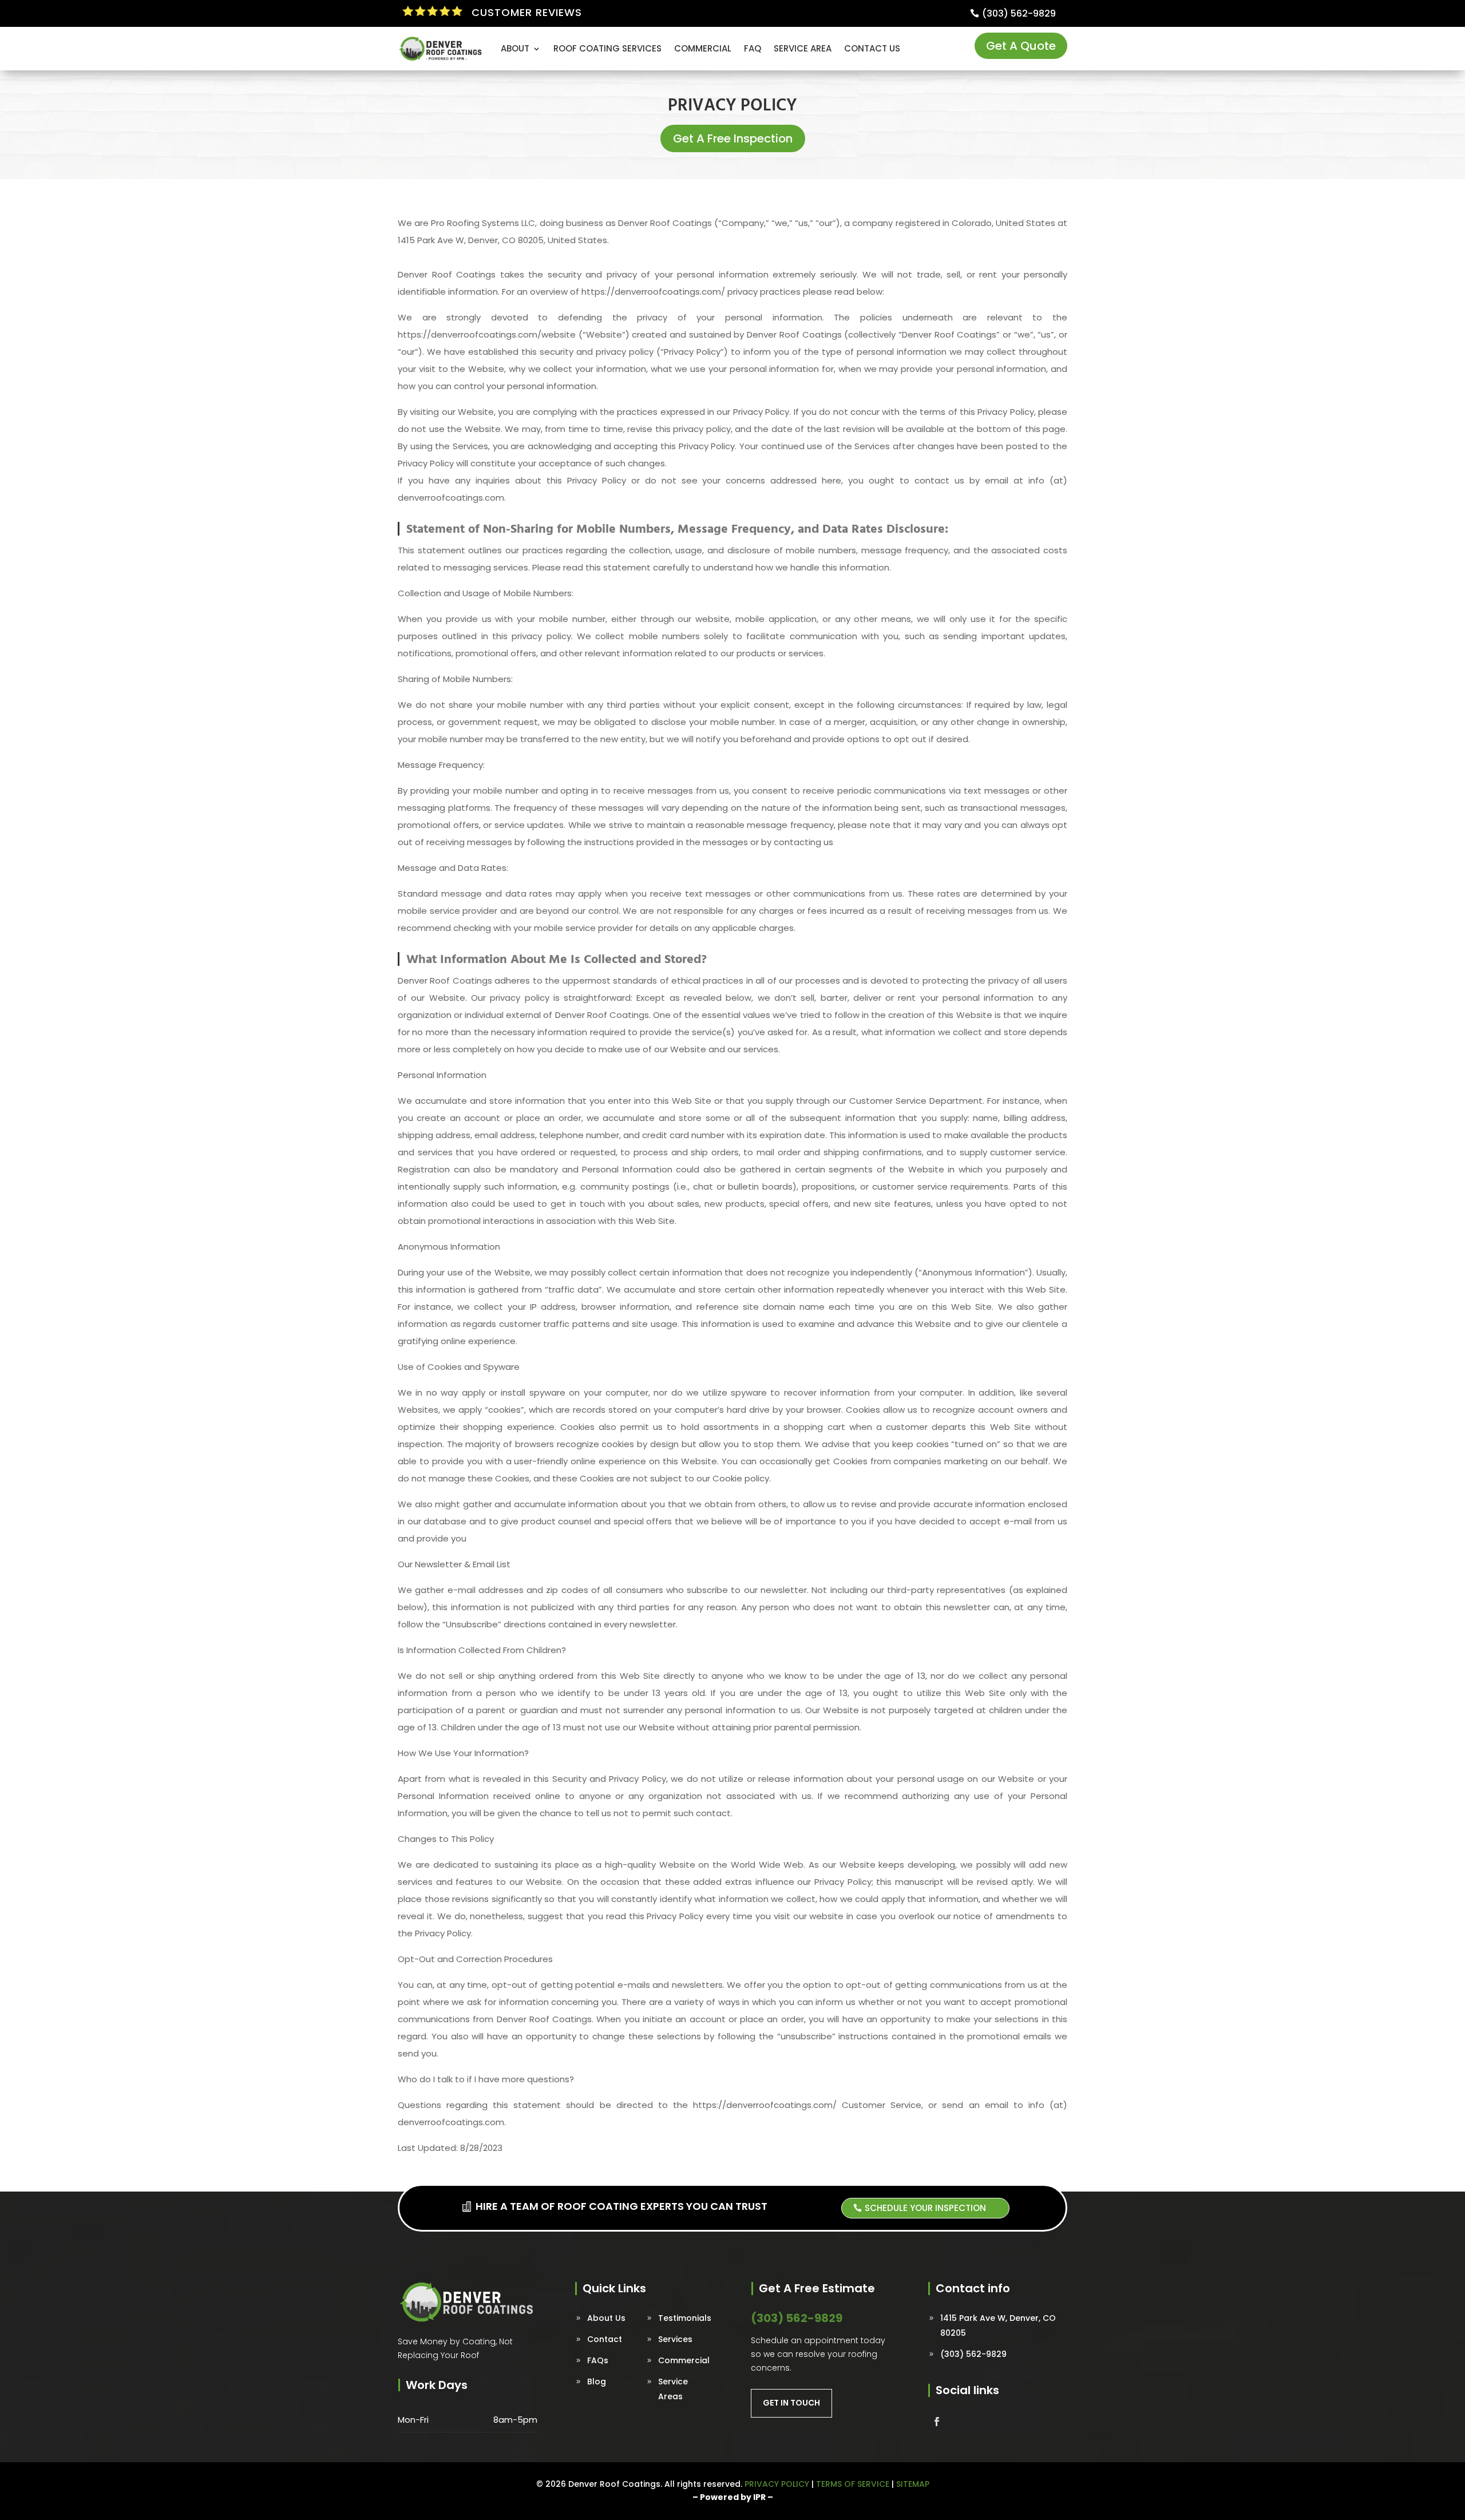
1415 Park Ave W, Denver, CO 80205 (998, 2325)
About (515, 48)
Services (675, 2339)
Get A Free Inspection (733, 138)
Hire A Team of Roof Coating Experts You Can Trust (621, 2206)
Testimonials (685, 2318)
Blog (597, 2382)
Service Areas (673, 2389)
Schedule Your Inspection (925, 2208)
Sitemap (913, 2484)
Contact (605, 2339)
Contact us (872, 48)
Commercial (703, 48)
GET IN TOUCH (791, 2403)
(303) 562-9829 (1019, 13)
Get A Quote (1021, 46)
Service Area (803, 48)
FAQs (598, 2360)
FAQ (753, 48)
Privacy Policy (777, 2484)
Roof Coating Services (607, 48)
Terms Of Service (853, 2484)
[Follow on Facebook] (937, 2422)
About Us (606, 2318)
